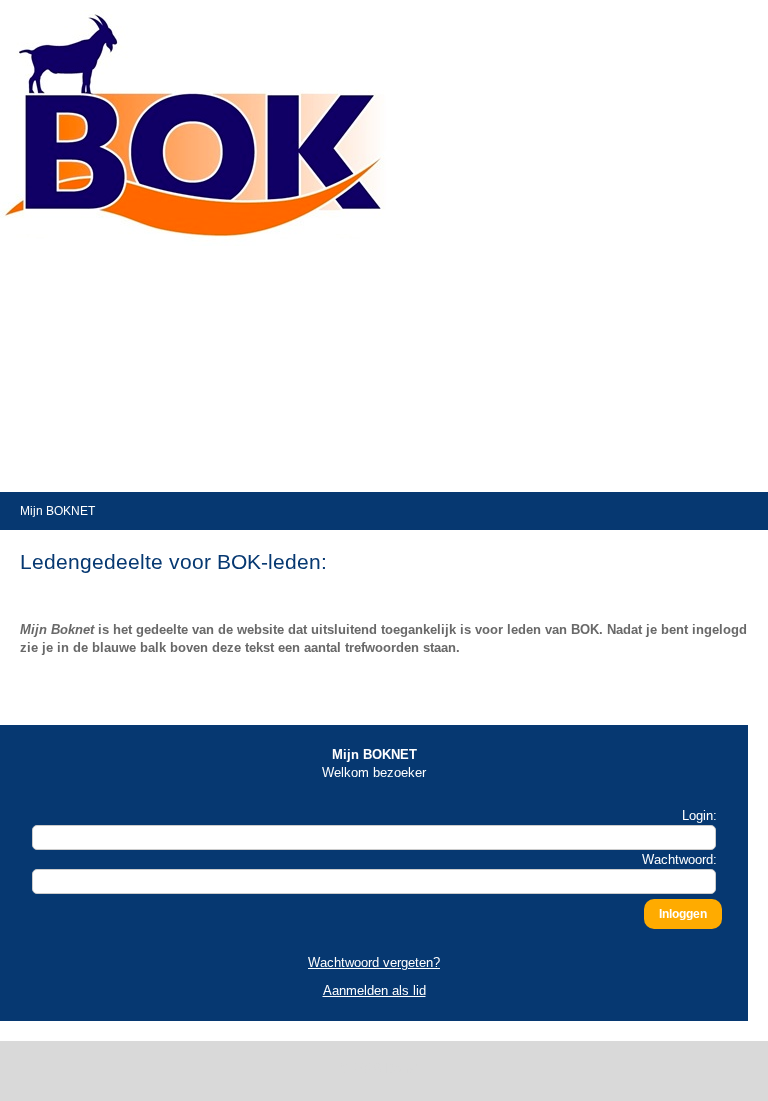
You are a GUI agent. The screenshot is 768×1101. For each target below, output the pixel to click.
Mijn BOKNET (57, 511)
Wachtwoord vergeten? (374, 962)
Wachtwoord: (679, 859)
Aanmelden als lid (374, 990)
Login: (699, 815)
